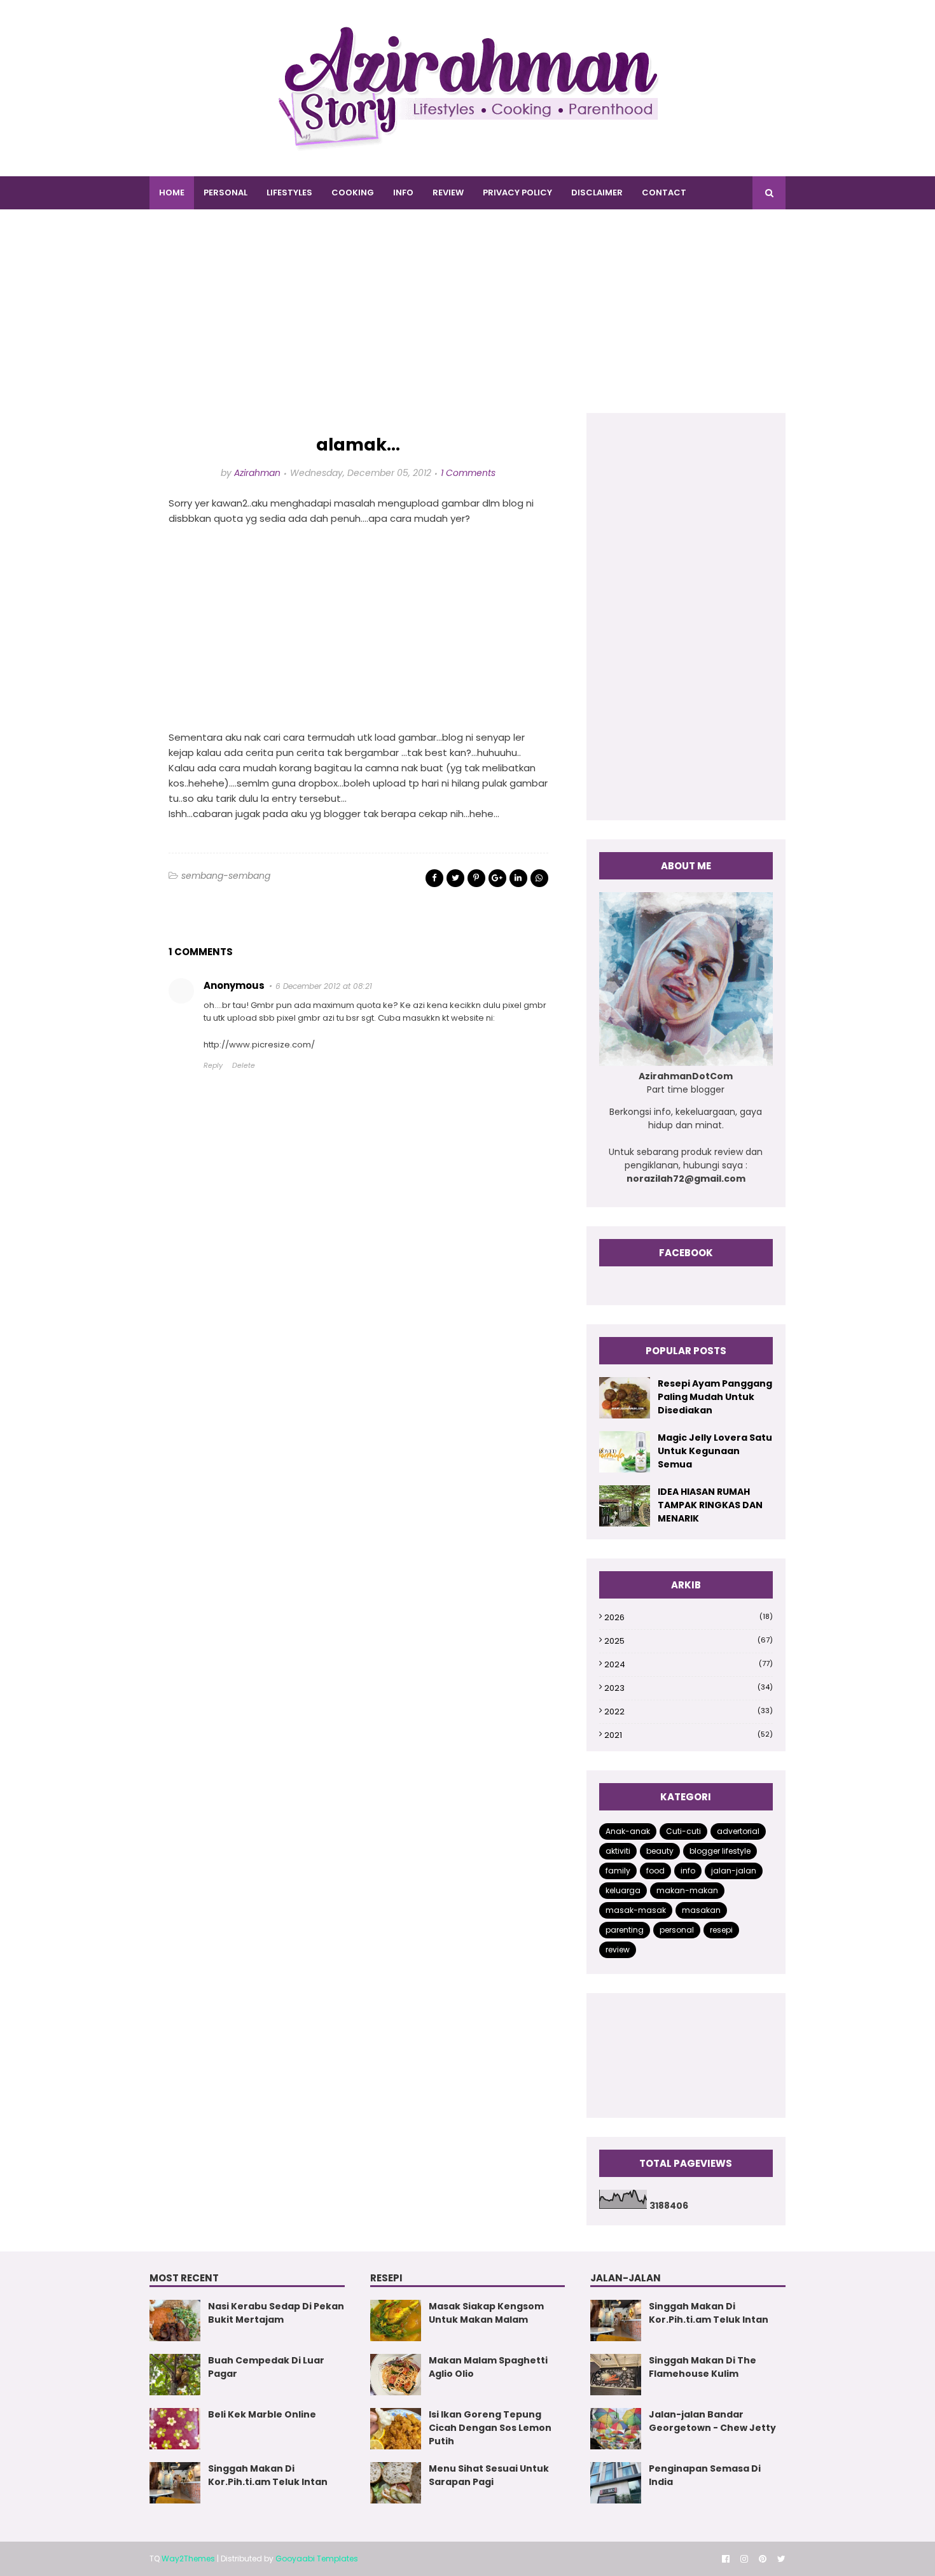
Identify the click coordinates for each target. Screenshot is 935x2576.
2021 (689, 1735)
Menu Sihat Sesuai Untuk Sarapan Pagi (489, 2475)
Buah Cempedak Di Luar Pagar (266, 2367)
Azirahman (257, 473)
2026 (689, 1617)
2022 (689, 1711)
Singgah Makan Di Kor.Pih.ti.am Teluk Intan (268, 2475)
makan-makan (687, 1890)
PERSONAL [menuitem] (225, 192)
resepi (721, 1930)
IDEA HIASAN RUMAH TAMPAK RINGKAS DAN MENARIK (710, 1505)
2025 (689, 1641)
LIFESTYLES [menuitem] (289, 192)
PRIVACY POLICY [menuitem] (517, 192)
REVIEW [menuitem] (448, 192)
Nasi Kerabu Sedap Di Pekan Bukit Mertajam (276, 2313)
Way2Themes (188, 2558)
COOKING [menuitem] (353, 192)
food (655, 1871)
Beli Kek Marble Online (262, 2414)
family (618, 1871)
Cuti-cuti (683, 1831)
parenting (625, 1930)
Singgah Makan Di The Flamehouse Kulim (703, 2367)
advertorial (738, 1831)
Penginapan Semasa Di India (705, 2475)
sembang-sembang (226, 876)
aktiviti (618, 1851)
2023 (689, 1688)
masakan (701, 1910)
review (618, 1949)
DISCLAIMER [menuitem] (597, 192)
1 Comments (468, 473)
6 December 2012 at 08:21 (324, 986)
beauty (660, 1851)
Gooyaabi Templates (317, 2558)
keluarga (623, 1890)
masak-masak (636, 1910)
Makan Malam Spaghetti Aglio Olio (488, 2367)
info (688, 1871)
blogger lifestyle (720, 1851)
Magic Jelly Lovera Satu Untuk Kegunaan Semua (715, 1451)
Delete (244, 1065)
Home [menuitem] (172, 192)
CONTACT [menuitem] (664, 192)
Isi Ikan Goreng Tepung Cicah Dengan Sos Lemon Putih (490, 2428)
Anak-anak (628, 1831)
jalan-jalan (734, 1871)
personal (677, 1930)
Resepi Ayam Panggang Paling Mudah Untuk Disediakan (715, 1397)
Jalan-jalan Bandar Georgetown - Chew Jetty (712, 2421)
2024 (689, 1664)
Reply (213, 1065)
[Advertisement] (468, 324)
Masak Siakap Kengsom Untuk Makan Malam (486, 2313)
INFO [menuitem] (403, 192)
